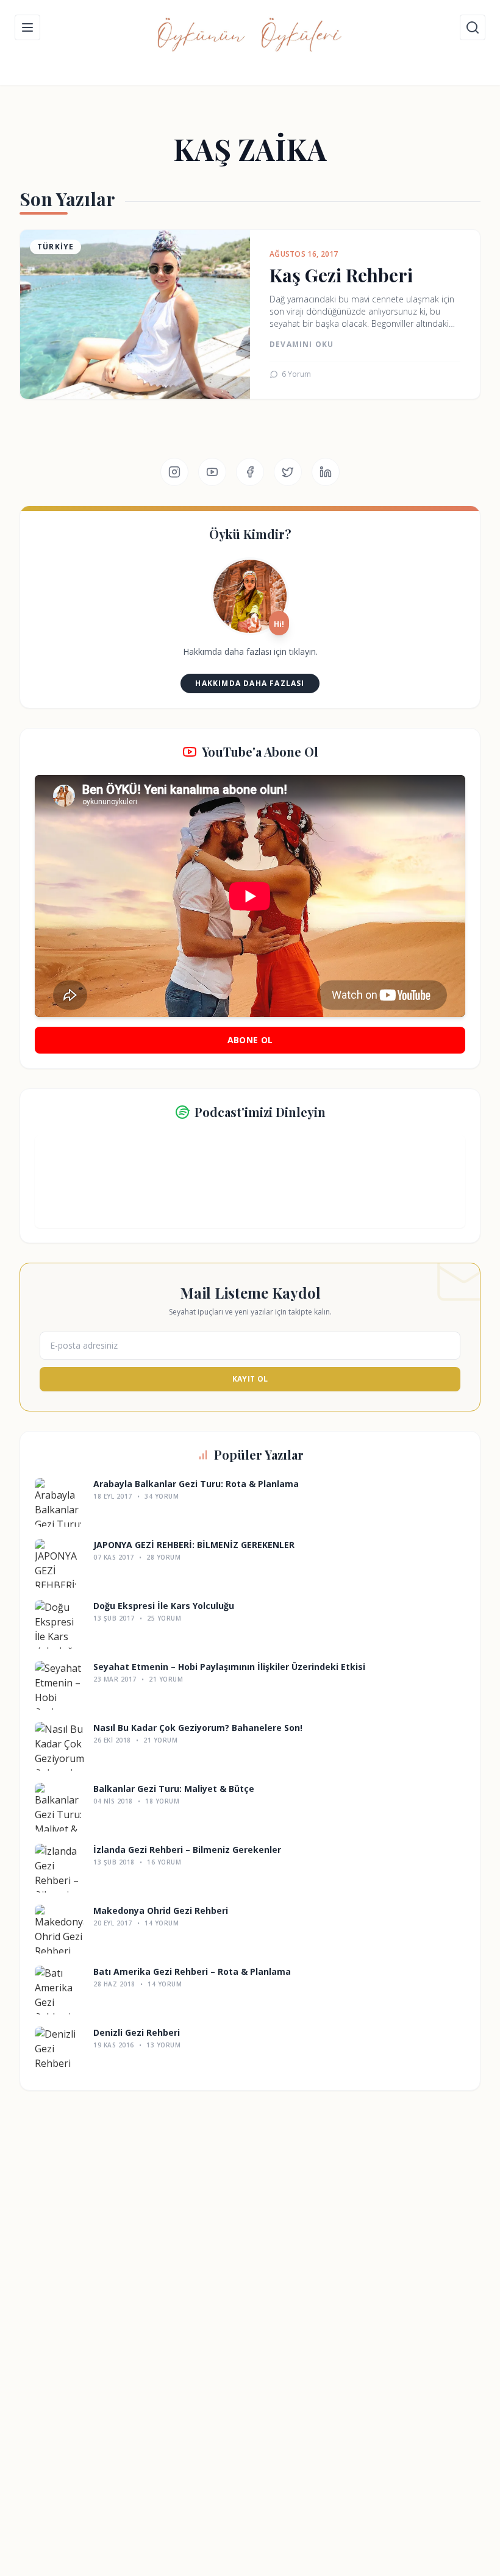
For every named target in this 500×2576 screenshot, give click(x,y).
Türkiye (55, 247)
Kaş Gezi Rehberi (341, 275)
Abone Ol (250, 1040)
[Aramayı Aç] (473, 27)
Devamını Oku (302, 344)
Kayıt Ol (250, 1379)
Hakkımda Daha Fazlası (250, 683)
